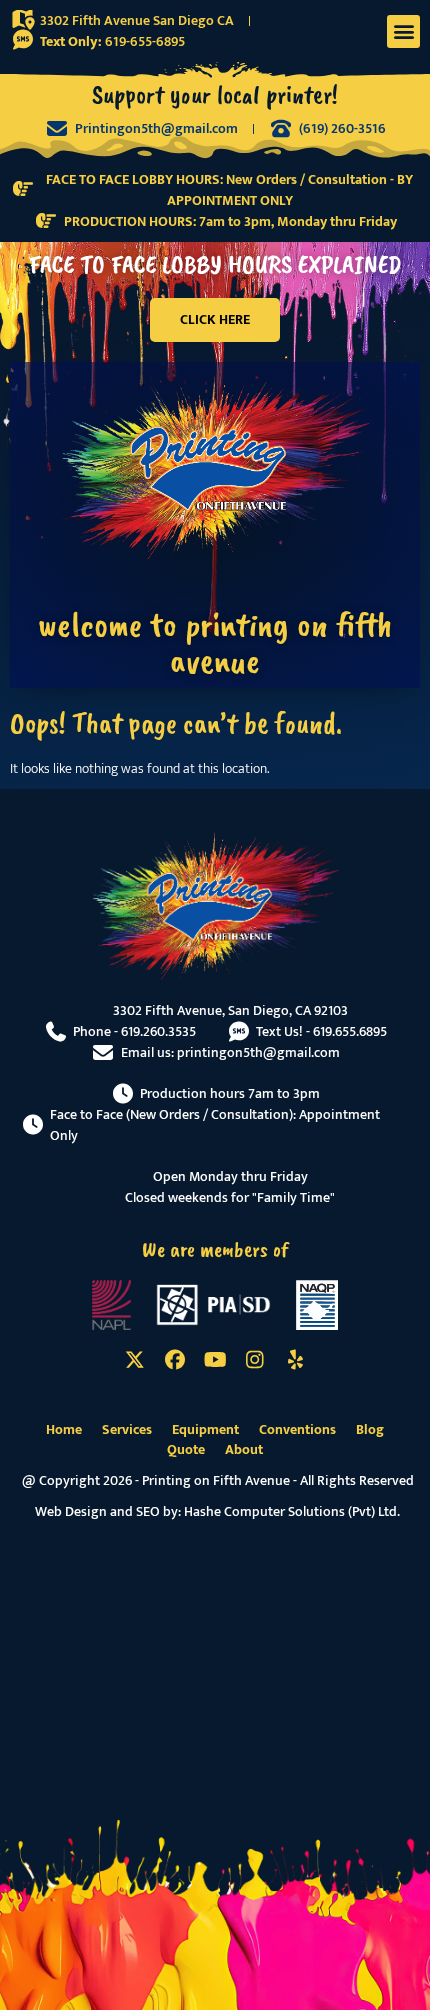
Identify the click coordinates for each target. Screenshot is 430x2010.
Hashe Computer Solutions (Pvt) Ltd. (292, 1511)
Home (64, 1430)
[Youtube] (215, 1360)
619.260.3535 (158, 1031)
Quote (186, 1450)
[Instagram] (255, 1360)
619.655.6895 (350, 1031)
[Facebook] (175, 1360)
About (244, 1450)
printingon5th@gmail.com (258, 1052)
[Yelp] (295, 1360)
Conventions (297, 1430)
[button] (403, 31)
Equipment (205, 1430)
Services (127, 1430)
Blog (370, 1430)
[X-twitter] (135, 1360)
